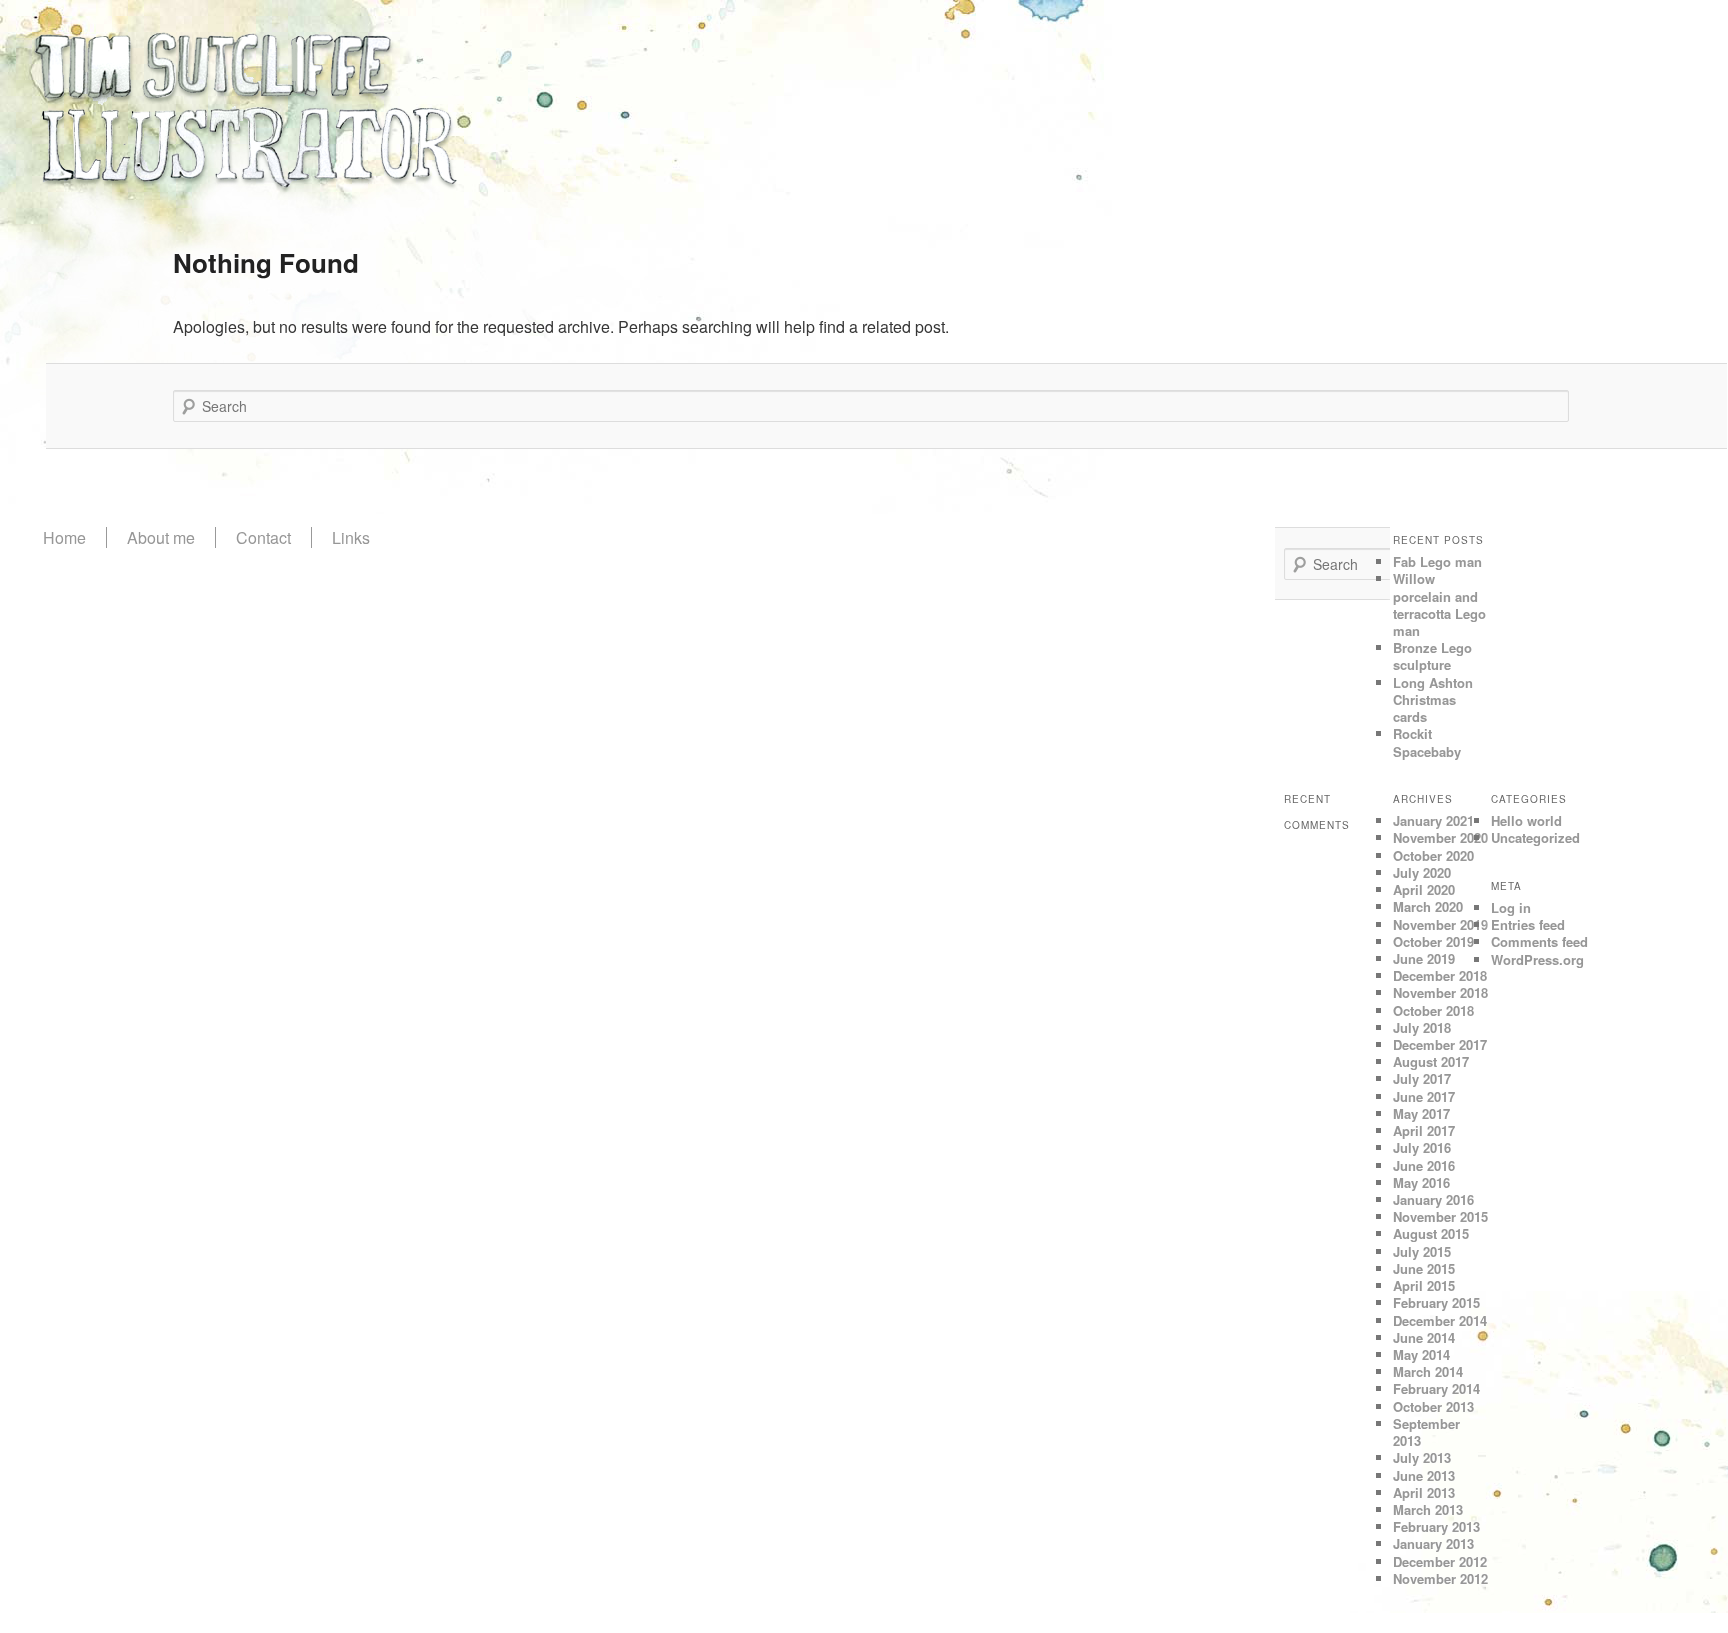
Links (351, 537)
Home (64, 537)
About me (161, 537)
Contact (263, 537)
